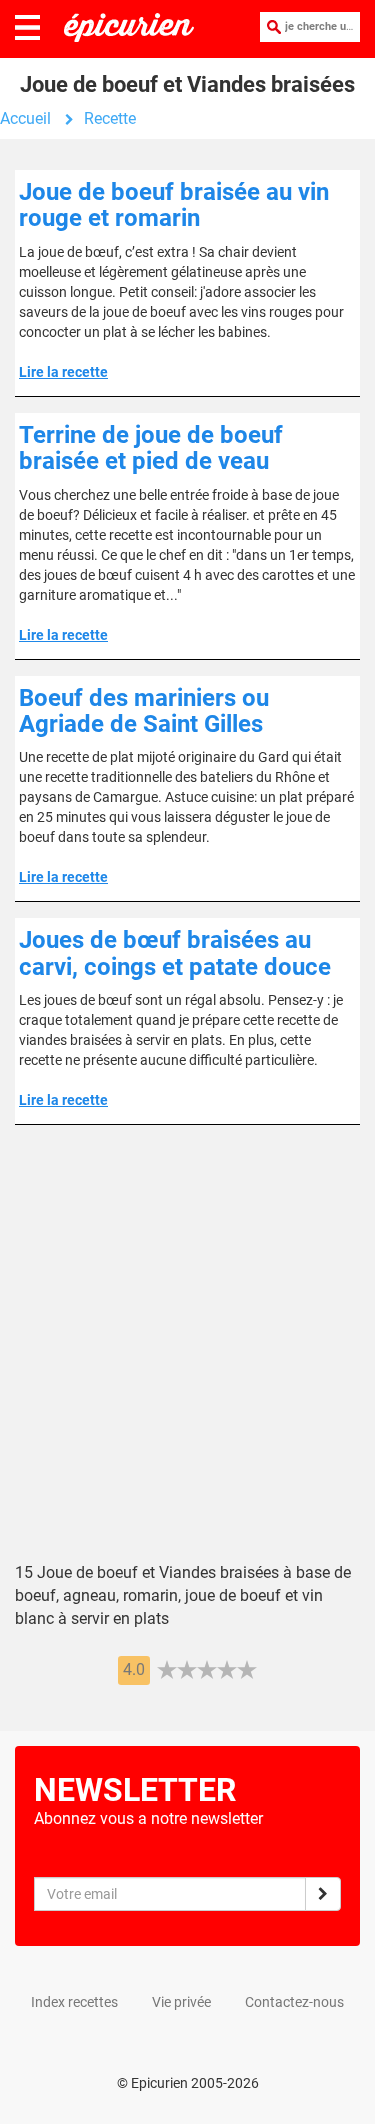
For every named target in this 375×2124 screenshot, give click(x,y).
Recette (110, 118)
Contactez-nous (294, 2002)
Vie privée (181, 2002)
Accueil (25, 118)
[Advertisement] (187, 1358)
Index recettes (74, 2002)
